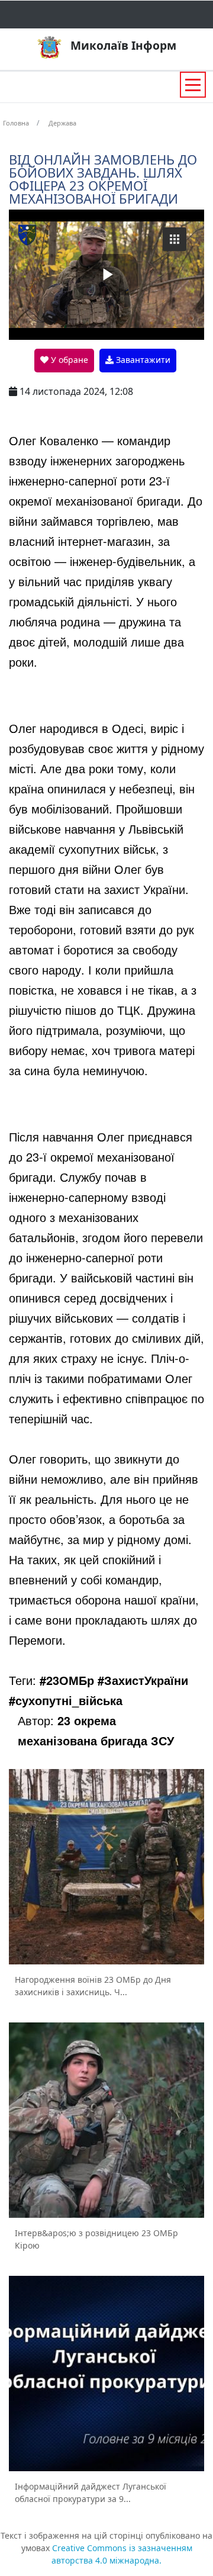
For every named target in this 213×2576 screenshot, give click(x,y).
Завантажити (142, 360)
